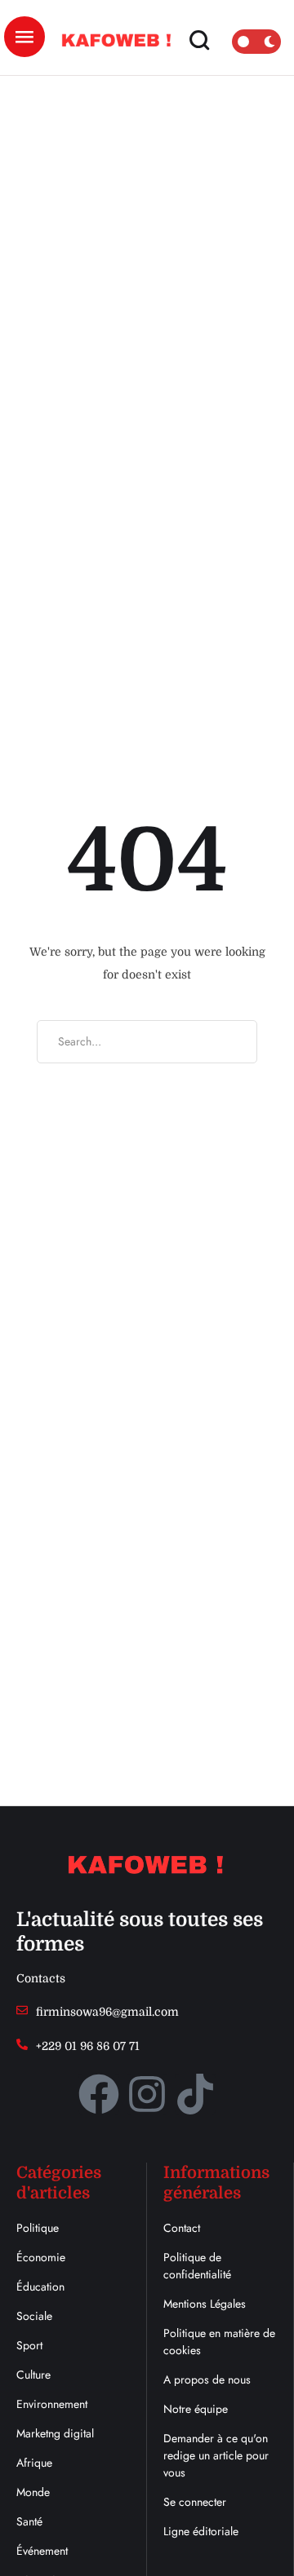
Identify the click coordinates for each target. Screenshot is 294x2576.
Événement (42, 2551)
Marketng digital (55, 2433)
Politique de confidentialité (197, 2266)
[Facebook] (99, 2094)
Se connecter (195, 2502)
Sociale (34, 2316)
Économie (41, 2257)
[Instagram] (147, 2094)
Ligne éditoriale (201, 2531)
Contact (182, 2228)
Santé (29, 2521)
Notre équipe (196, 2409)
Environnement (52, 2404)
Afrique (34, 2463)
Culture (33, 2375)
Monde (33, 2492)
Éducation (40, 2287)
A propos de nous (207, 2379)
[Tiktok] (195, 2094)
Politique (38, 2228)
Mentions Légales (205, 2304)
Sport (29, 2345)
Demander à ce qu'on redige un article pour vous (216, 2455)
